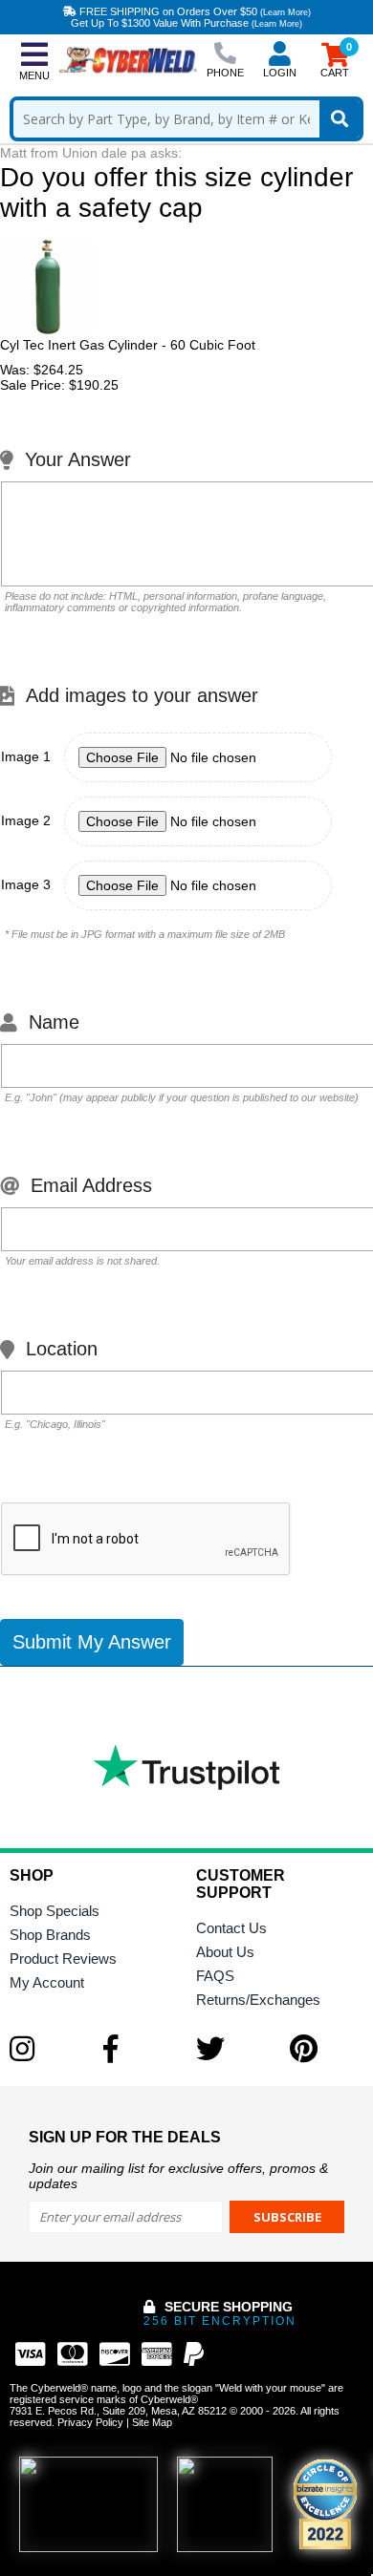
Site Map (152, 2422)
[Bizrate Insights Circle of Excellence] (349, 2462)
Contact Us (231, 1928)
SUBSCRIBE (287, 2217)
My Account (47, 1982)
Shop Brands (50, 1935)
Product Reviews (63, 1959)
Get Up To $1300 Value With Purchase (186, 23)
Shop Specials (55, 1911)
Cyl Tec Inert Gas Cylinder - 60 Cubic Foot (128, 345)
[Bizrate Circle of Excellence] (325, 2504)
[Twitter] (233, 2049)
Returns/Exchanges (258, 2000)
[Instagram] (47, 2049)
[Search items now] (340, 119)
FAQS (215, 1976)
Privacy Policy (90, 2422)
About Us (225, 1952)
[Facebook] (141, 2049)
